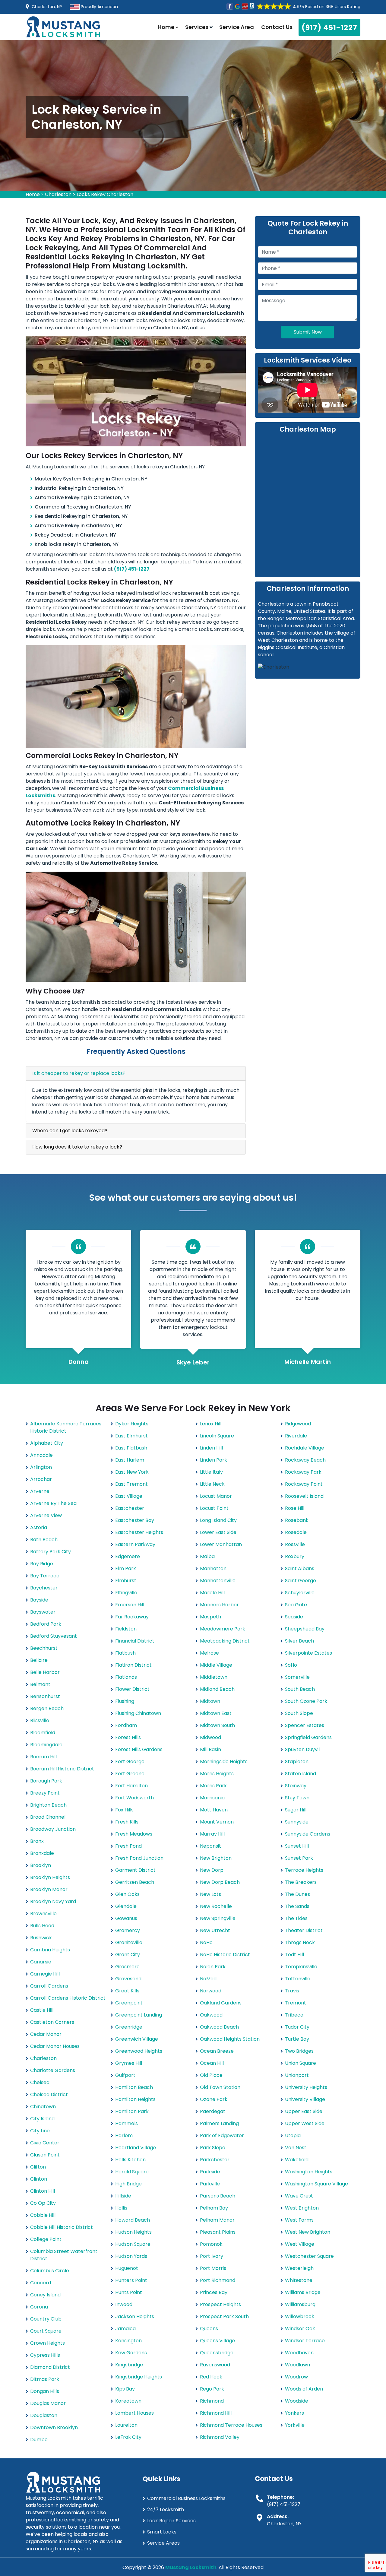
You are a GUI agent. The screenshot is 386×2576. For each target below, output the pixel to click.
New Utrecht (215, 1930)
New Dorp (212, 1870)
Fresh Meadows (134, 1834)
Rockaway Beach (305, 1460)
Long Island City (218, 1520)
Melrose (209, 1653)
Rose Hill (295, 1508)
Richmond (212, 2401)
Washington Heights (309, 2172)
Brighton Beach (48, 1805)
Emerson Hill (130, 1605)
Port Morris (213, 2268)
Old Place (211, 2075)
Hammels (127, 2123)
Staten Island (301, 1774)
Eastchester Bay (135, 1520)
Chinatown (43, 2107)
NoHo (206, 1942)
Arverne (40, 1491)
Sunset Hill (297, 1846)
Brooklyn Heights (50, 1877)
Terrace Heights (304, 1870)
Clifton (38, 2167)
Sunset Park (299, 1858)
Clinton (39, 2179)
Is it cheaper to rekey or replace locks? (79, 1073)
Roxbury (295, 1556)
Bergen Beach (47, 1708)
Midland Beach (217, 1689)
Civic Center (45, 2143)
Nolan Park (213, 1967)
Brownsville (43, 1914)
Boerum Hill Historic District (62, 1769)
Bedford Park (46, 1624)
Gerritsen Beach (135, 1882)
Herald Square (132, 2172)
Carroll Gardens (49, 1986)
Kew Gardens (131, 2353)
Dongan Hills (45, 2391)
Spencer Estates (305, 1725)
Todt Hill (294, 1955)
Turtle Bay (297, 2039)
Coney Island (45, 2295)
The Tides (296, 1918)
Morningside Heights (224, 1762)
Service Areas (163, 2543)
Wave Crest (299, 2196)
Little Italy (211, 1472)
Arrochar (41, 1479)
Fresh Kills (127, 1822)
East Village (129, 1496)
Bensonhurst (45, 1696)
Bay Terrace (45, 1576)
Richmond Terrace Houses (231, 2425)
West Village (300, 2244)
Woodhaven (299, 2353)
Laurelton (126, 2425)
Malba (207, 1556)
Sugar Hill (296, 1810)
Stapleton (297, 1762)
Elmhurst (126, 1581)
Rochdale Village (305, 1448)
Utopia (293, 2136)
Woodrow (296, 2377)
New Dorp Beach (220, 1882)
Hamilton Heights (135, 2099)
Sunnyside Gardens (308, 1834)
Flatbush (125, 1653)
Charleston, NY (46, 7)
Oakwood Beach (219, 2027)
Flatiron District (133, 1665)
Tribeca (294, 2015)
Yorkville (295, 2425)
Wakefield (297, 2160)
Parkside (210, 2172)
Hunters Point (131, 2280)
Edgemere (128, 1556)
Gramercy (128, 1930)
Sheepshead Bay (305, 1629)
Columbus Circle (50, 2271)
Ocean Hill (212, 2063)
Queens (209, 2329)
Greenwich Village (137, 2039)
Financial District (135, 1641)
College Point (46, 2239)
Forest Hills (128, 1737)
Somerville (297, 1677)
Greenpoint (129, 2003)
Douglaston (44, 2415)
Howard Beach (133, 2220)
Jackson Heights (135, 2316)
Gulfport (125, 2075)
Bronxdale (42, 1853)
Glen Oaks (127, 1894)
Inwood (124, 2304)
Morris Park (213, 1786)
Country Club (46, 2319)
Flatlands (126, 1677)
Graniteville (129, 1942)
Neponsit (210, 1846)
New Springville (218, 1918)
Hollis (121, 2208)
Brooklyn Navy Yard (53, 1901)
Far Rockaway (132, 1617)
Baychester (44, 1588)
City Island (42, 2119)
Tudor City (297, 2027)
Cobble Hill (43, 2215)
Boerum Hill (43, 1757)
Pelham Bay (214, 2208)
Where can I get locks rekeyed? (70, 1131)
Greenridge (129, 2027)
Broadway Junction (53, 1829)
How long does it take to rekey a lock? (77, 1147)
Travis (292, 1991)
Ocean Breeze (217, 2051)
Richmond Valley (220, 2437)
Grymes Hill (129, 2063)
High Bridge (128, 2184)
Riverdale (296, 1436)
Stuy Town (297, 1798)
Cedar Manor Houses (55, 2046)
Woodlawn (297, 2365)
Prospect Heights (220, 2304)
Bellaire (39, 1660)
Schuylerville (300, 1593)
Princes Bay (214, 2292)
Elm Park (126, 1568)
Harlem (124, 2136)
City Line (40, 2131)
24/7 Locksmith (166, 2509)
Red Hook (211, 2377)
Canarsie (41, 1962)
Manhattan (213, 1568)
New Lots (210, 1894)
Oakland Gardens (221, 2003)
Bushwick (41, 1938)
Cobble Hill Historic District (62, 2227)
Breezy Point (45, 1793)
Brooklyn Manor (49, 1889)
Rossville (295, 1544)
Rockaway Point (304, 1484)
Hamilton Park (132, 2111)
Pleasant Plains (218, 2232)
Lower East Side (218, 1532)
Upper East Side (304, 2111)
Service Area (237, 27)
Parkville (210, 2184)
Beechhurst (44, 1648)
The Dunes (297, 1894)
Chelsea (40, 2082)
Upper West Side (305, 2123)
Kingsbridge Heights (139, 2377)
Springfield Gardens (308, 1737)
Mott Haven (214, 1810)
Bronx (37, 1841)
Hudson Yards (131, 2256)
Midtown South (217, 1725)
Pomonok (211, 2244)
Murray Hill (212, 1834)
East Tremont (131, 1484)
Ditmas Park (45, 2379)
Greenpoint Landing (139, 2015)
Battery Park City (51, 1552)
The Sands (297, 1906)
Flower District (132, 1689)
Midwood (210, 1737)
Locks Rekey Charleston (105, 194)
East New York (132, 1472)
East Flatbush (131, 1448)
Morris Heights (217, 1774)
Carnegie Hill (45, 1974)
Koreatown (128, 2401)
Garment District (135, 1870)
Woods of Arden (304, 2389)
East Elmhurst (131, 1436)
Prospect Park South (224, 2316)
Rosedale (296, 1532)
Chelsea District (49, 2094)
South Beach (300, 1689)
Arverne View (46, 1515)
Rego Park (212, 2389)
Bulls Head (42, 1926)
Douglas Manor (48, 2403)
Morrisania (212, 1798)
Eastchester (130, 1508)
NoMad (208, 1979)
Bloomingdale (46, 1745)
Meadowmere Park (223, 1629)
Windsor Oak (300, 2329)
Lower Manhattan (221, 1544)
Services (197, 27)
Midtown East (216, 1713)
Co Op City (43, 2203)
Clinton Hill (43, 2191)
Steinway (296, 1786)
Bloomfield (43, 1733)
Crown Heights (47, 2343)
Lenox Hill (211, 1424)
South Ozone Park (306, 1701)
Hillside (123, 2196)
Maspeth (210, 1617)
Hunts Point (129, 2292)
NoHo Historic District (225, 1955)
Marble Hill (212, 1593)
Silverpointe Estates (308, 1653)
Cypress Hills (45, 2355)
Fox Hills (124, 1810)
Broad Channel (48, 1817)
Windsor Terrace (305, 2341)
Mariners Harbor (219, 1605)
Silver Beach (299, 1641)
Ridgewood (298, 1424)
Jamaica (125, 2329)
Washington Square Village (316, 2184)
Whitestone (299, 2280)
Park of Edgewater (222, 2136)
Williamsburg (300, 2304)
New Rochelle (216, 1906)
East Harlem (130, 1460)
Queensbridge (217, 2353)
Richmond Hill (216, 2413)
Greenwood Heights (139, 2051)
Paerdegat (213, 2111)
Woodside (297, 2401)
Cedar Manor (46, 2034)
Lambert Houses (134, 2413)
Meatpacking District (225, 1641)
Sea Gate (296, 1605)
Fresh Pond (128, 1846)
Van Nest (296, 2148)
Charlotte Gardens (53, 2070)
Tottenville (298, 1979)
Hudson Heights (133, 2232)
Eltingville (126, 1593)
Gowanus (126, 1918)
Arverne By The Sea (53, 1503)
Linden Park (214, 1460)
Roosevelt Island (304, 1496)
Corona (39, 2307)
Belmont (40, 1684)
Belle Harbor (45, 1672)
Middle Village (216, 1665)
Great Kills (127, 1991)
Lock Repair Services (171, 2521)
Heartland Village (136, 2148)
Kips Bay (125, 2389)
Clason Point (45, 2155)
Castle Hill (42, 2010)
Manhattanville (218, 1581)
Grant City (128, 1955)
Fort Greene (130, 1774)
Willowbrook (300, 2316)
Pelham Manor (217, 2220)
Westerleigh (299, 2268)
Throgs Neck (300, 1942)
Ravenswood (215, 2365)
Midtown (210, 1701)
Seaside (294, 1617)
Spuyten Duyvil (302, 1749)
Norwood (211, 1991)
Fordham (126, 1725)
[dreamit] (63, 27)
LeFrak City (128, 2437)
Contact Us (277, 27)
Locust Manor (216, 1496)
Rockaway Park (303, 1472)
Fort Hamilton (131, 1786)
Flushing (125, 1701)
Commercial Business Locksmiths (186, 2498)
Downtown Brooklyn (54, 2427)
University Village (305, 2099)
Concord (41, 2283)
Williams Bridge (303, 2292)
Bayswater (43, 1612)
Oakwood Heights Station (230, 2039)
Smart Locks (162, 2532)
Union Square (301, 2063)
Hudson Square (133, 2244)
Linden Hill (211, 1448)
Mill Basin (210, 1749)
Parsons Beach (218, 2196)
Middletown (214, 1677)
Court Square (46, 2331)
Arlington (41, 1467)
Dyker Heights (132, 1424)
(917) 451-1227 (329, 28)
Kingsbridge (129, 2365)
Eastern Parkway (135, 1544)
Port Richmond (218, 2280)
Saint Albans (300, 1568)
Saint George (301, 1581)
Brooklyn (41, 1865)
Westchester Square (309, 2256)
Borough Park (46, 1781)
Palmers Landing (219, 2123)
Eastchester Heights (139, 1532)
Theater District (304, 1930)
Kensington (128, 2341)
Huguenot (127, 2268)
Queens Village (217, 2341)
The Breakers (301, 1882)
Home (167, 27)
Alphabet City (47, 1443)
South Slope (299, 1713)
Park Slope (213, 2148)
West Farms (299, 2220)
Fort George (130, 1762)
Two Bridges (299, 2051)
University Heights (306, 2087)
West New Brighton (308, 2232)
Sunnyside (297, 1822)
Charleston (58, 194)
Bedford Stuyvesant (54, 1636)
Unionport (297, 2075)
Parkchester (215, 2160)
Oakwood (211, 2015)
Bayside (39, 1600)
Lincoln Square (217, 1436)
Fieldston (126, 1629)
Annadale (41, 1455)
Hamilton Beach (134, 2087)
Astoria (39, 1527)
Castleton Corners (52, 2022)
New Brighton (216, 1858)
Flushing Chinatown (138, 1713)
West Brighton (302, 2208)
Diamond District (50, 2367)
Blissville (40, 1721)
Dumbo (39, 2440)
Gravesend (128, 1979)
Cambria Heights (50, 1950)
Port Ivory (212, 2256)
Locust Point (214, 1508)
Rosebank (297, 1520)
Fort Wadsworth (134, 1798)
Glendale (126, 1906)
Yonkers (294, 2413)
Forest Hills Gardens (139, 1749)
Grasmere (127, 1967)
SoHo (291, 1665)
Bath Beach (44, 1540)
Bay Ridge (42, 1564)
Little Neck (212, 1484)
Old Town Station (220, 2087)
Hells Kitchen (130, 2160)
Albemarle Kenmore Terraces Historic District (66, 1427)
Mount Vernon (217, 1822)
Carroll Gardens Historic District (68, 1998)
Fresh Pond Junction (139, 1858)
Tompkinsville (301, 1967)
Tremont (296, 2003)
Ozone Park (214, 2099)
